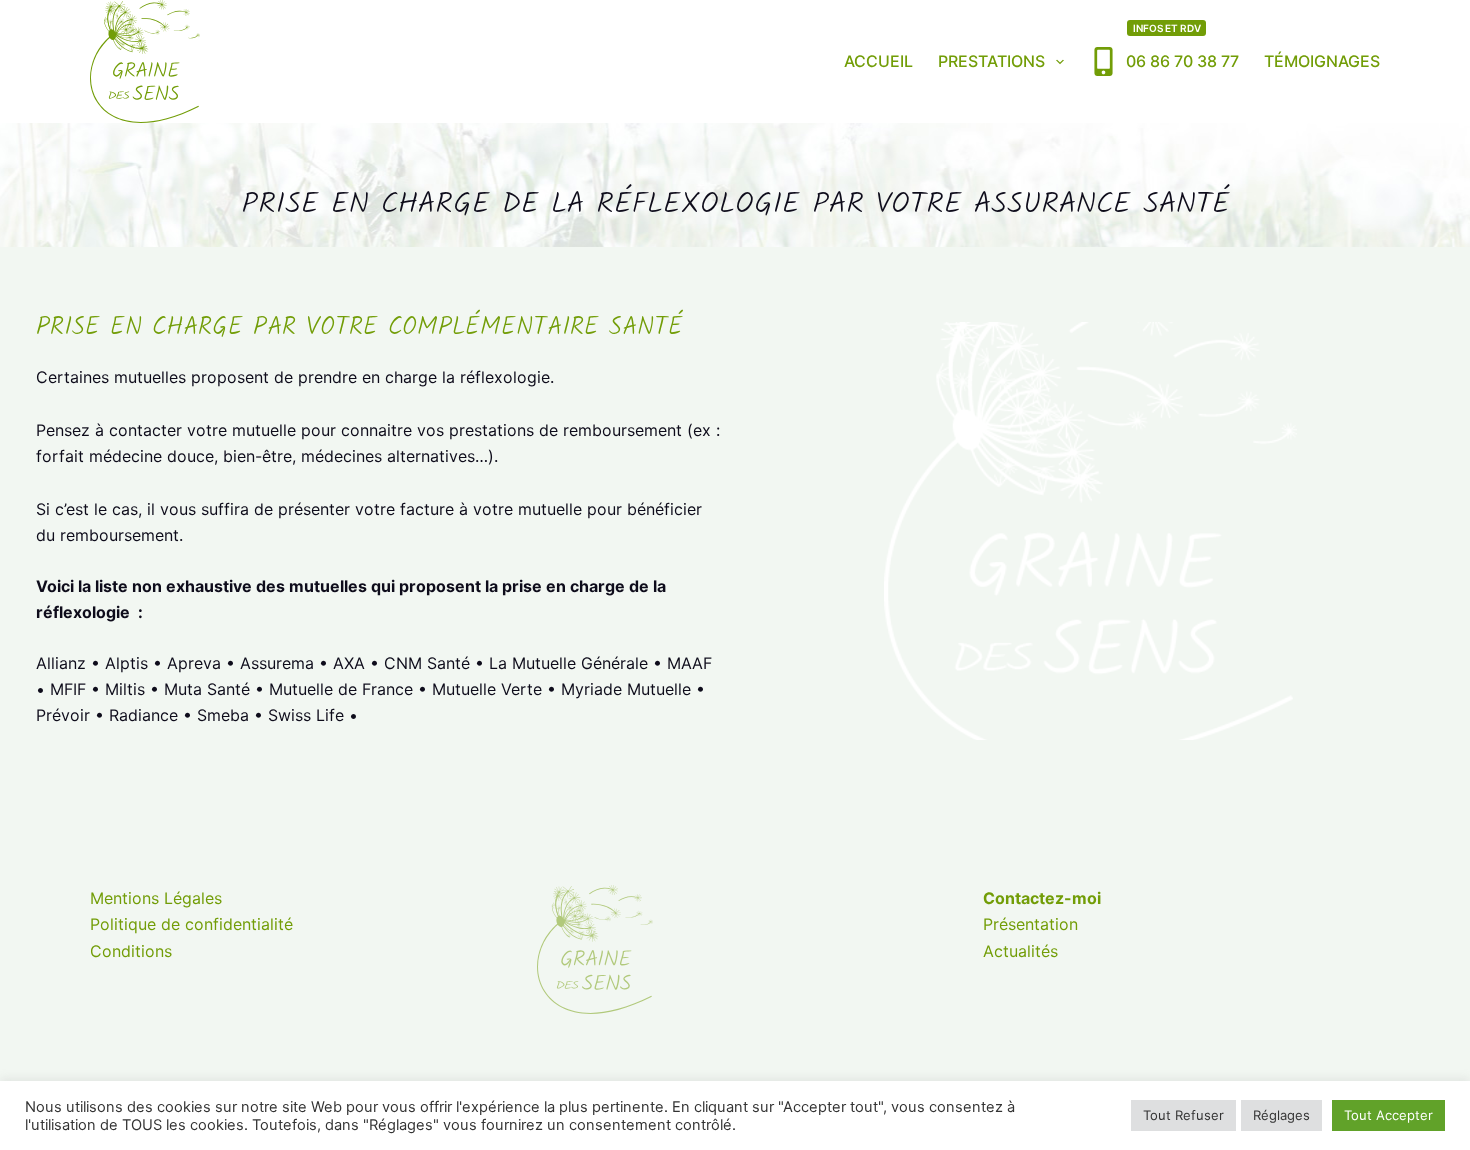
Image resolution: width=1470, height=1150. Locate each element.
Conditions (131, 951)
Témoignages (1322, 61)
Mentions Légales (156, 898)
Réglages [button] (1281, 1115)
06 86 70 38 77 (1182, 46)
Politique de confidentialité (191, 924)
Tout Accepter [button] (1388, 1115)
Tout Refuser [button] (1183, 1115)
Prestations (991, 61)
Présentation (1030, 924)
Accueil (878, 61)
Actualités (1020, 951)
